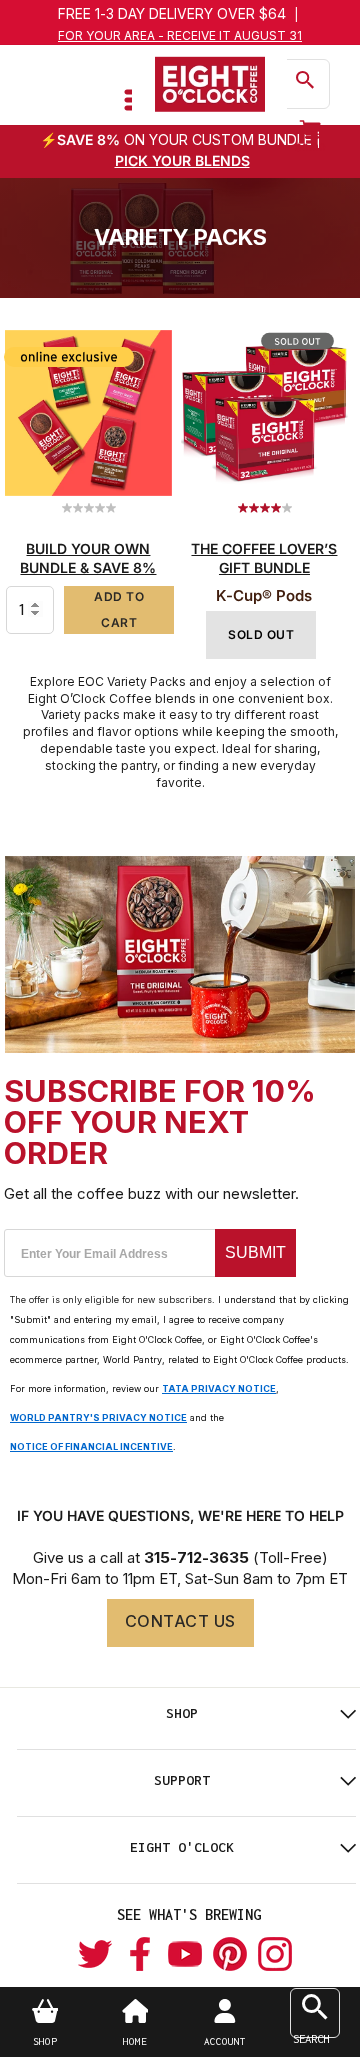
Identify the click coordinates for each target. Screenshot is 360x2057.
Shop (182, 1713)
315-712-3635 (196, 1557)
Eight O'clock (182, 1847)
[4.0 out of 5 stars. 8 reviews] (267, 508)
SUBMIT (255, 1252)
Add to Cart (119, 609)
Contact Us (180, 1621)
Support (182, 1780)
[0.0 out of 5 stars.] (91, 508)
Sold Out (261, 634)
